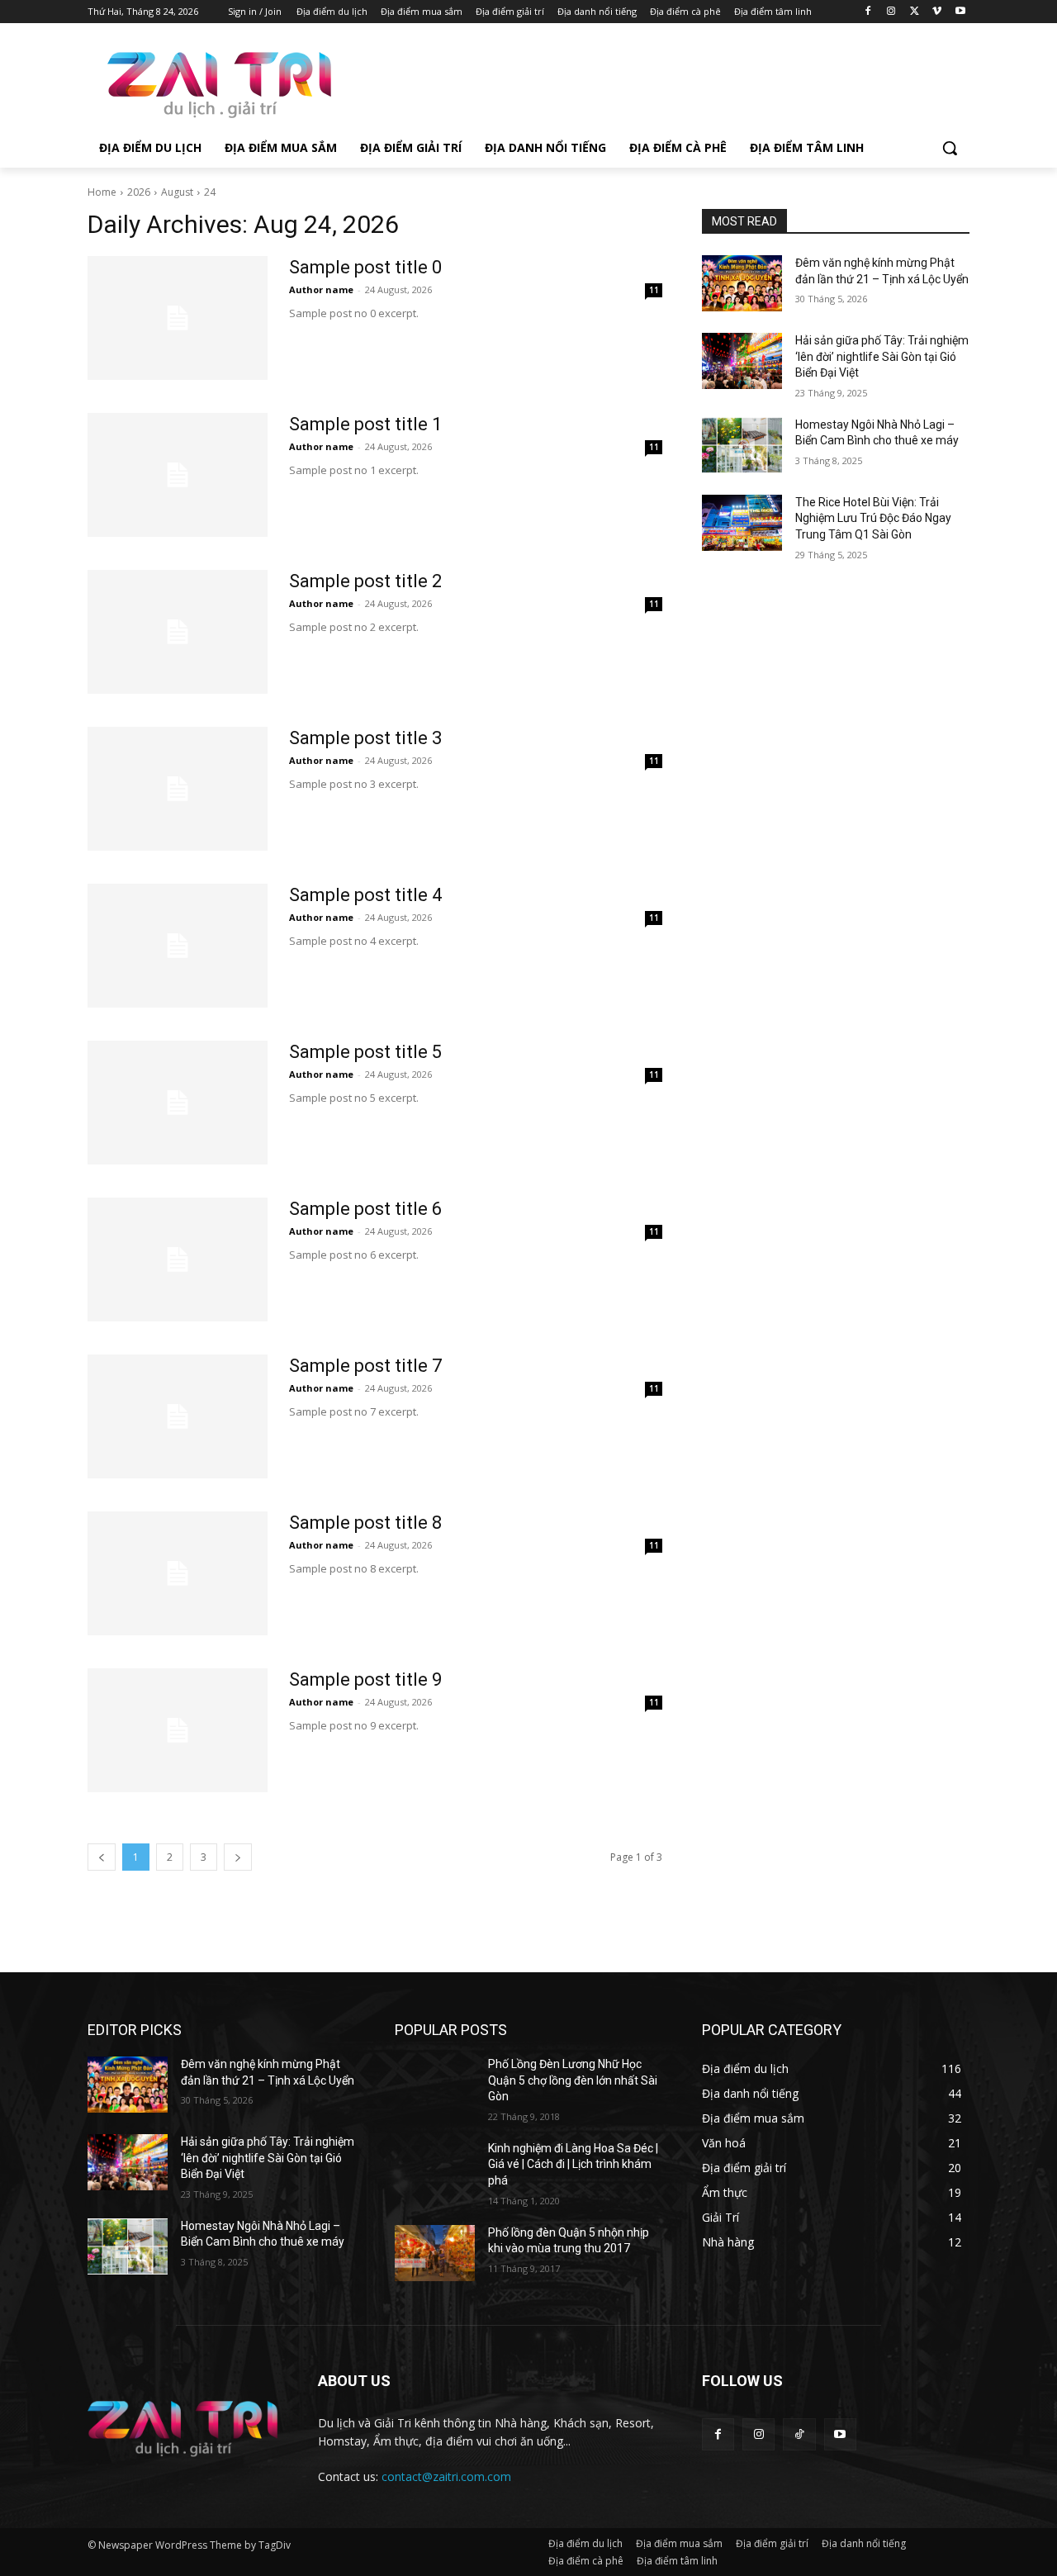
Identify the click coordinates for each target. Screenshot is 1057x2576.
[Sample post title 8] (178, 1573)
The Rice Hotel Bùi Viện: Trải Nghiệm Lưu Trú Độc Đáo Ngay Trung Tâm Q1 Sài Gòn (873, 518)
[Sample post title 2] (178, 632)
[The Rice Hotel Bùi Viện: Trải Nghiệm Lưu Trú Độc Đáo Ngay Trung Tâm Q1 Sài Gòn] (742, 523)
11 (654, 290)
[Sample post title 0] (178, 318)
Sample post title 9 (365, 1679)
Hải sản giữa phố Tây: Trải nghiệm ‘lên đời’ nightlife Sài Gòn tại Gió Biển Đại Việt (882, 356)
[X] (915, 12)
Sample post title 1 (365, 424)
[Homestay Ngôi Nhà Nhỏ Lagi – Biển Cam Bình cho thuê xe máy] (742, 445)
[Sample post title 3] (178, 789)
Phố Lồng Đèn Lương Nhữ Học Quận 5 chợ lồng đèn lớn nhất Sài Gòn (573, 2080)
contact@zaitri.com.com (446, 2476)
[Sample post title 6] (178, 1260)
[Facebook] (868, 12)
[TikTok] (799, 2434)
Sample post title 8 (365, 1523)
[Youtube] (960, 12)
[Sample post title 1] (178, 475)
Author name (321, 289)
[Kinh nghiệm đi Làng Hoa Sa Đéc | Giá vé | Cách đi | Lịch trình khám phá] (435, 2169)
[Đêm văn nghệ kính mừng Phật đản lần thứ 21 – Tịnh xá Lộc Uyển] (742, 283)
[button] (950, 148)
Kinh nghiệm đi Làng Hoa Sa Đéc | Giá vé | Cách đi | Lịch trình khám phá (573, 2164)
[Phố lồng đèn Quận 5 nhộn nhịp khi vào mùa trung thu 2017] (435, 2253)
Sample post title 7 (365, 1366)
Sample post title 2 (365, 581)
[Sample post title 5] (178, 1103)
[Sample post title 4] (178, 946)
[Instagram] (891, 12)
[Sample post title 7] (178, 1416)
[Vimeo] (937, 12)
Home (102, 192)
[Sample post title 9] (178, 1730)
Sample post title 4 (365, 895)
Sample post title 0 (365, 267)
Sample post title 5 (365, 1052)
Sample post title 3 (365, 738)
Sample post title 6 (365, 1209)
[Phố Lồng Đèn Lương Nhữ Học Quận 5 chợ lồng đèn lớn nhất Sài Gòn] (435, 2085)
